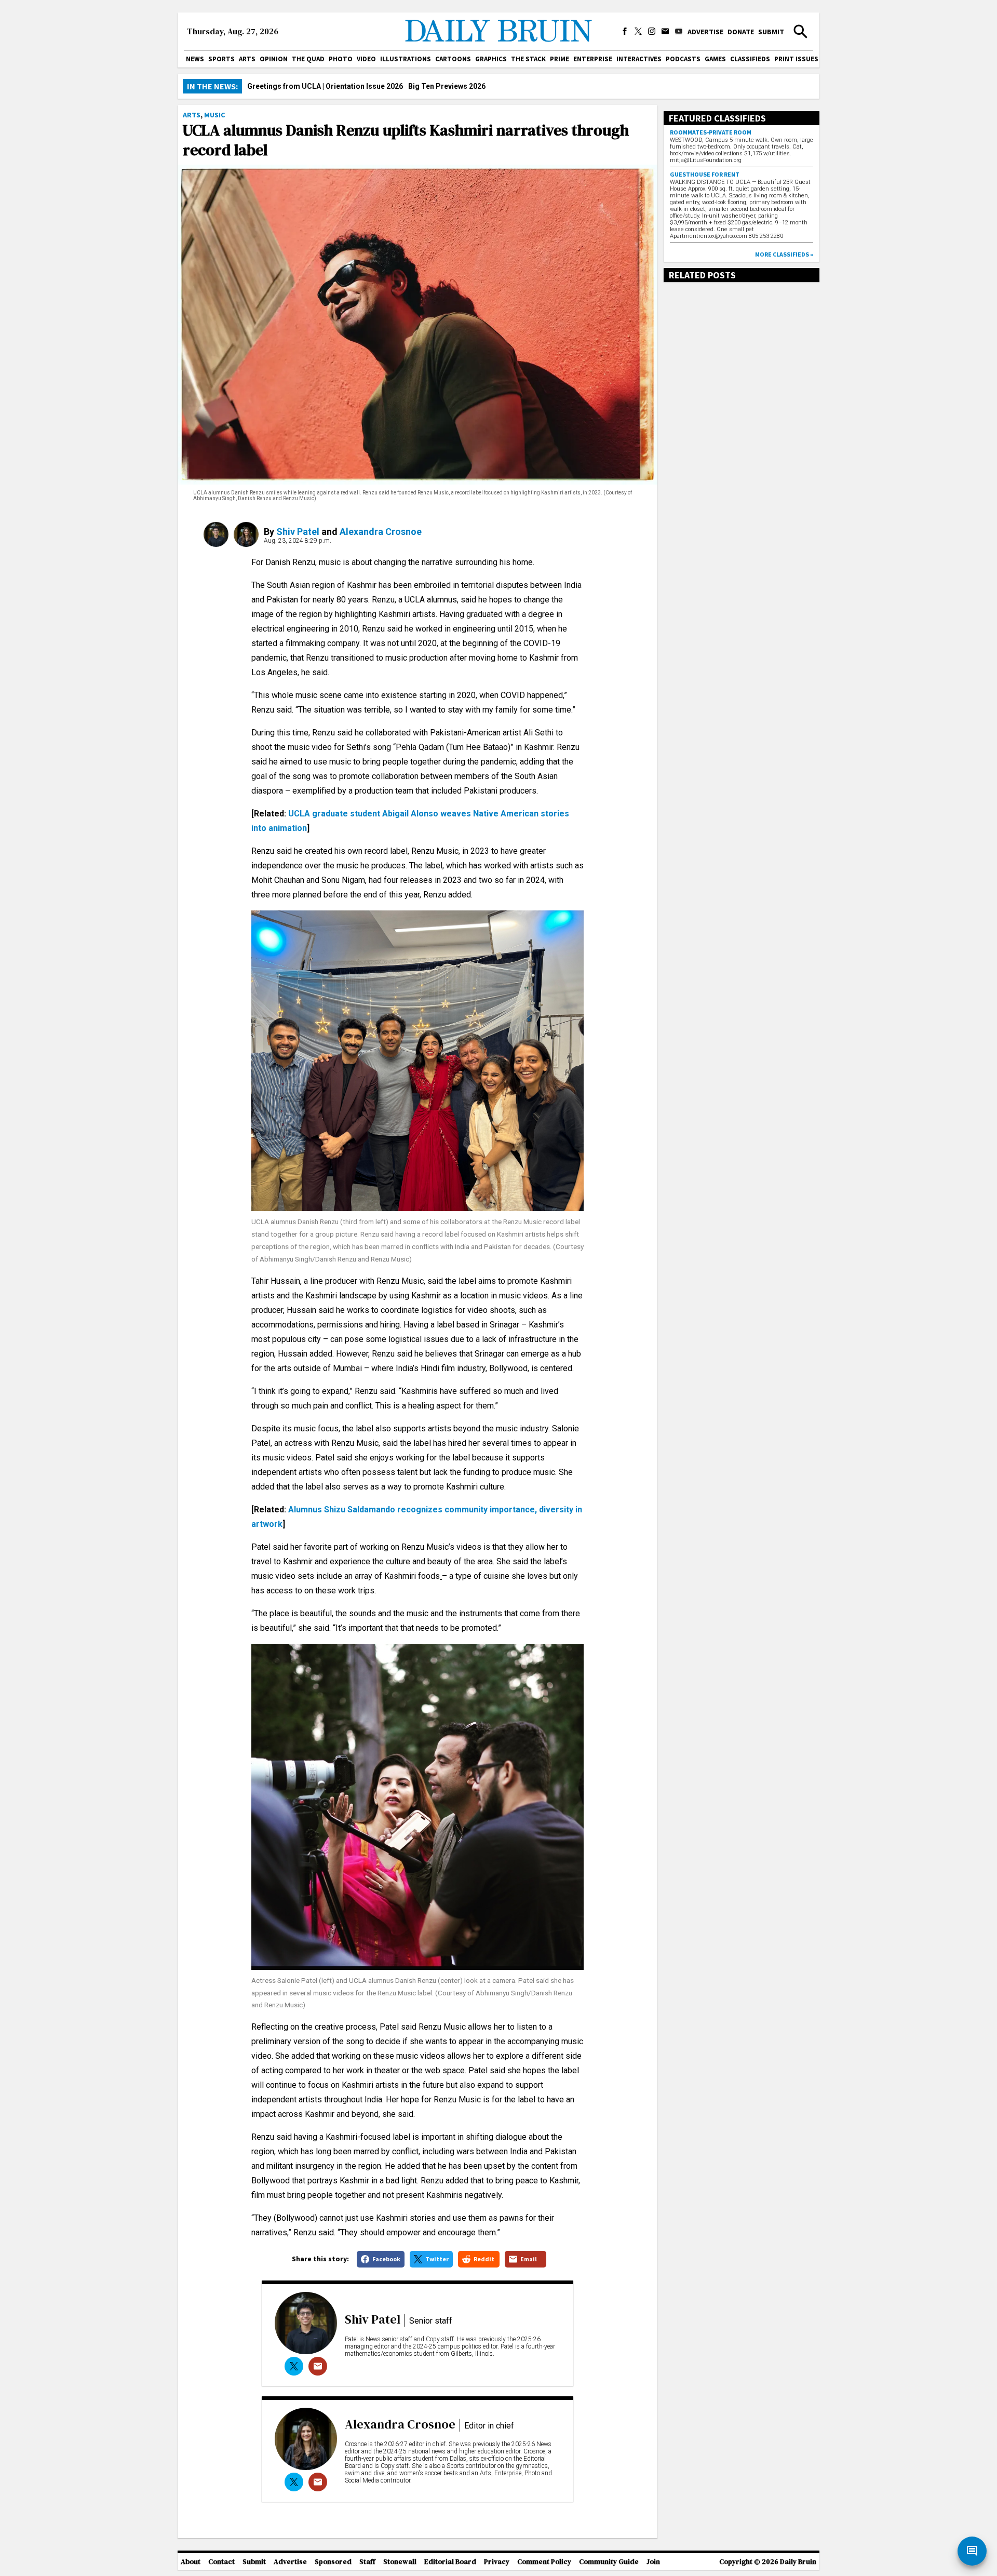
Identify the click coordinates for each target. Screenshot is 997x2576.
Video (366, 59)
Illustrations (406, 59)
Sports (221, 59)
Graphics (491, 59)
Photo (341, 59)
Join (653, 2562)
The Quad (308, 59)
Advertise (705, 32)
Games (715, 59)
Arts (247, 59)
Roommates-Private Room (711, 132)
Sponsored (333, 2562)
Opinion (274, 59)
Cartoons (453, 59)
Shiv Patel (298, 532)
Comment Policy (544, 2562)
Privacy (497, 2562)
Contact (221, 2562)
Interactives (639, 59)
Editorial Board (450, 2562)
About (191, 2562)
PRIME (560, 59)
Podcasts (683, 59)
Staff (367, 2562)
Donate (741, 32)
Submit (771, 32)
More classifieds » (784, 254)
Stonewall (400, 2562)
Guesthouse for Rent (705, 174)
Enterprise (593, 59)
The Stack (528, 59)
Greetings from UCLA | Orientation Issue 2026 (325, 86)
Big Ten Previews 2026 (447, 86)
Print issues (796, 59)
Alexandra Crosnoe (381, 532)
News (195, 59)
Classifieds (750, 59)
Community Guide (609, 2562)
